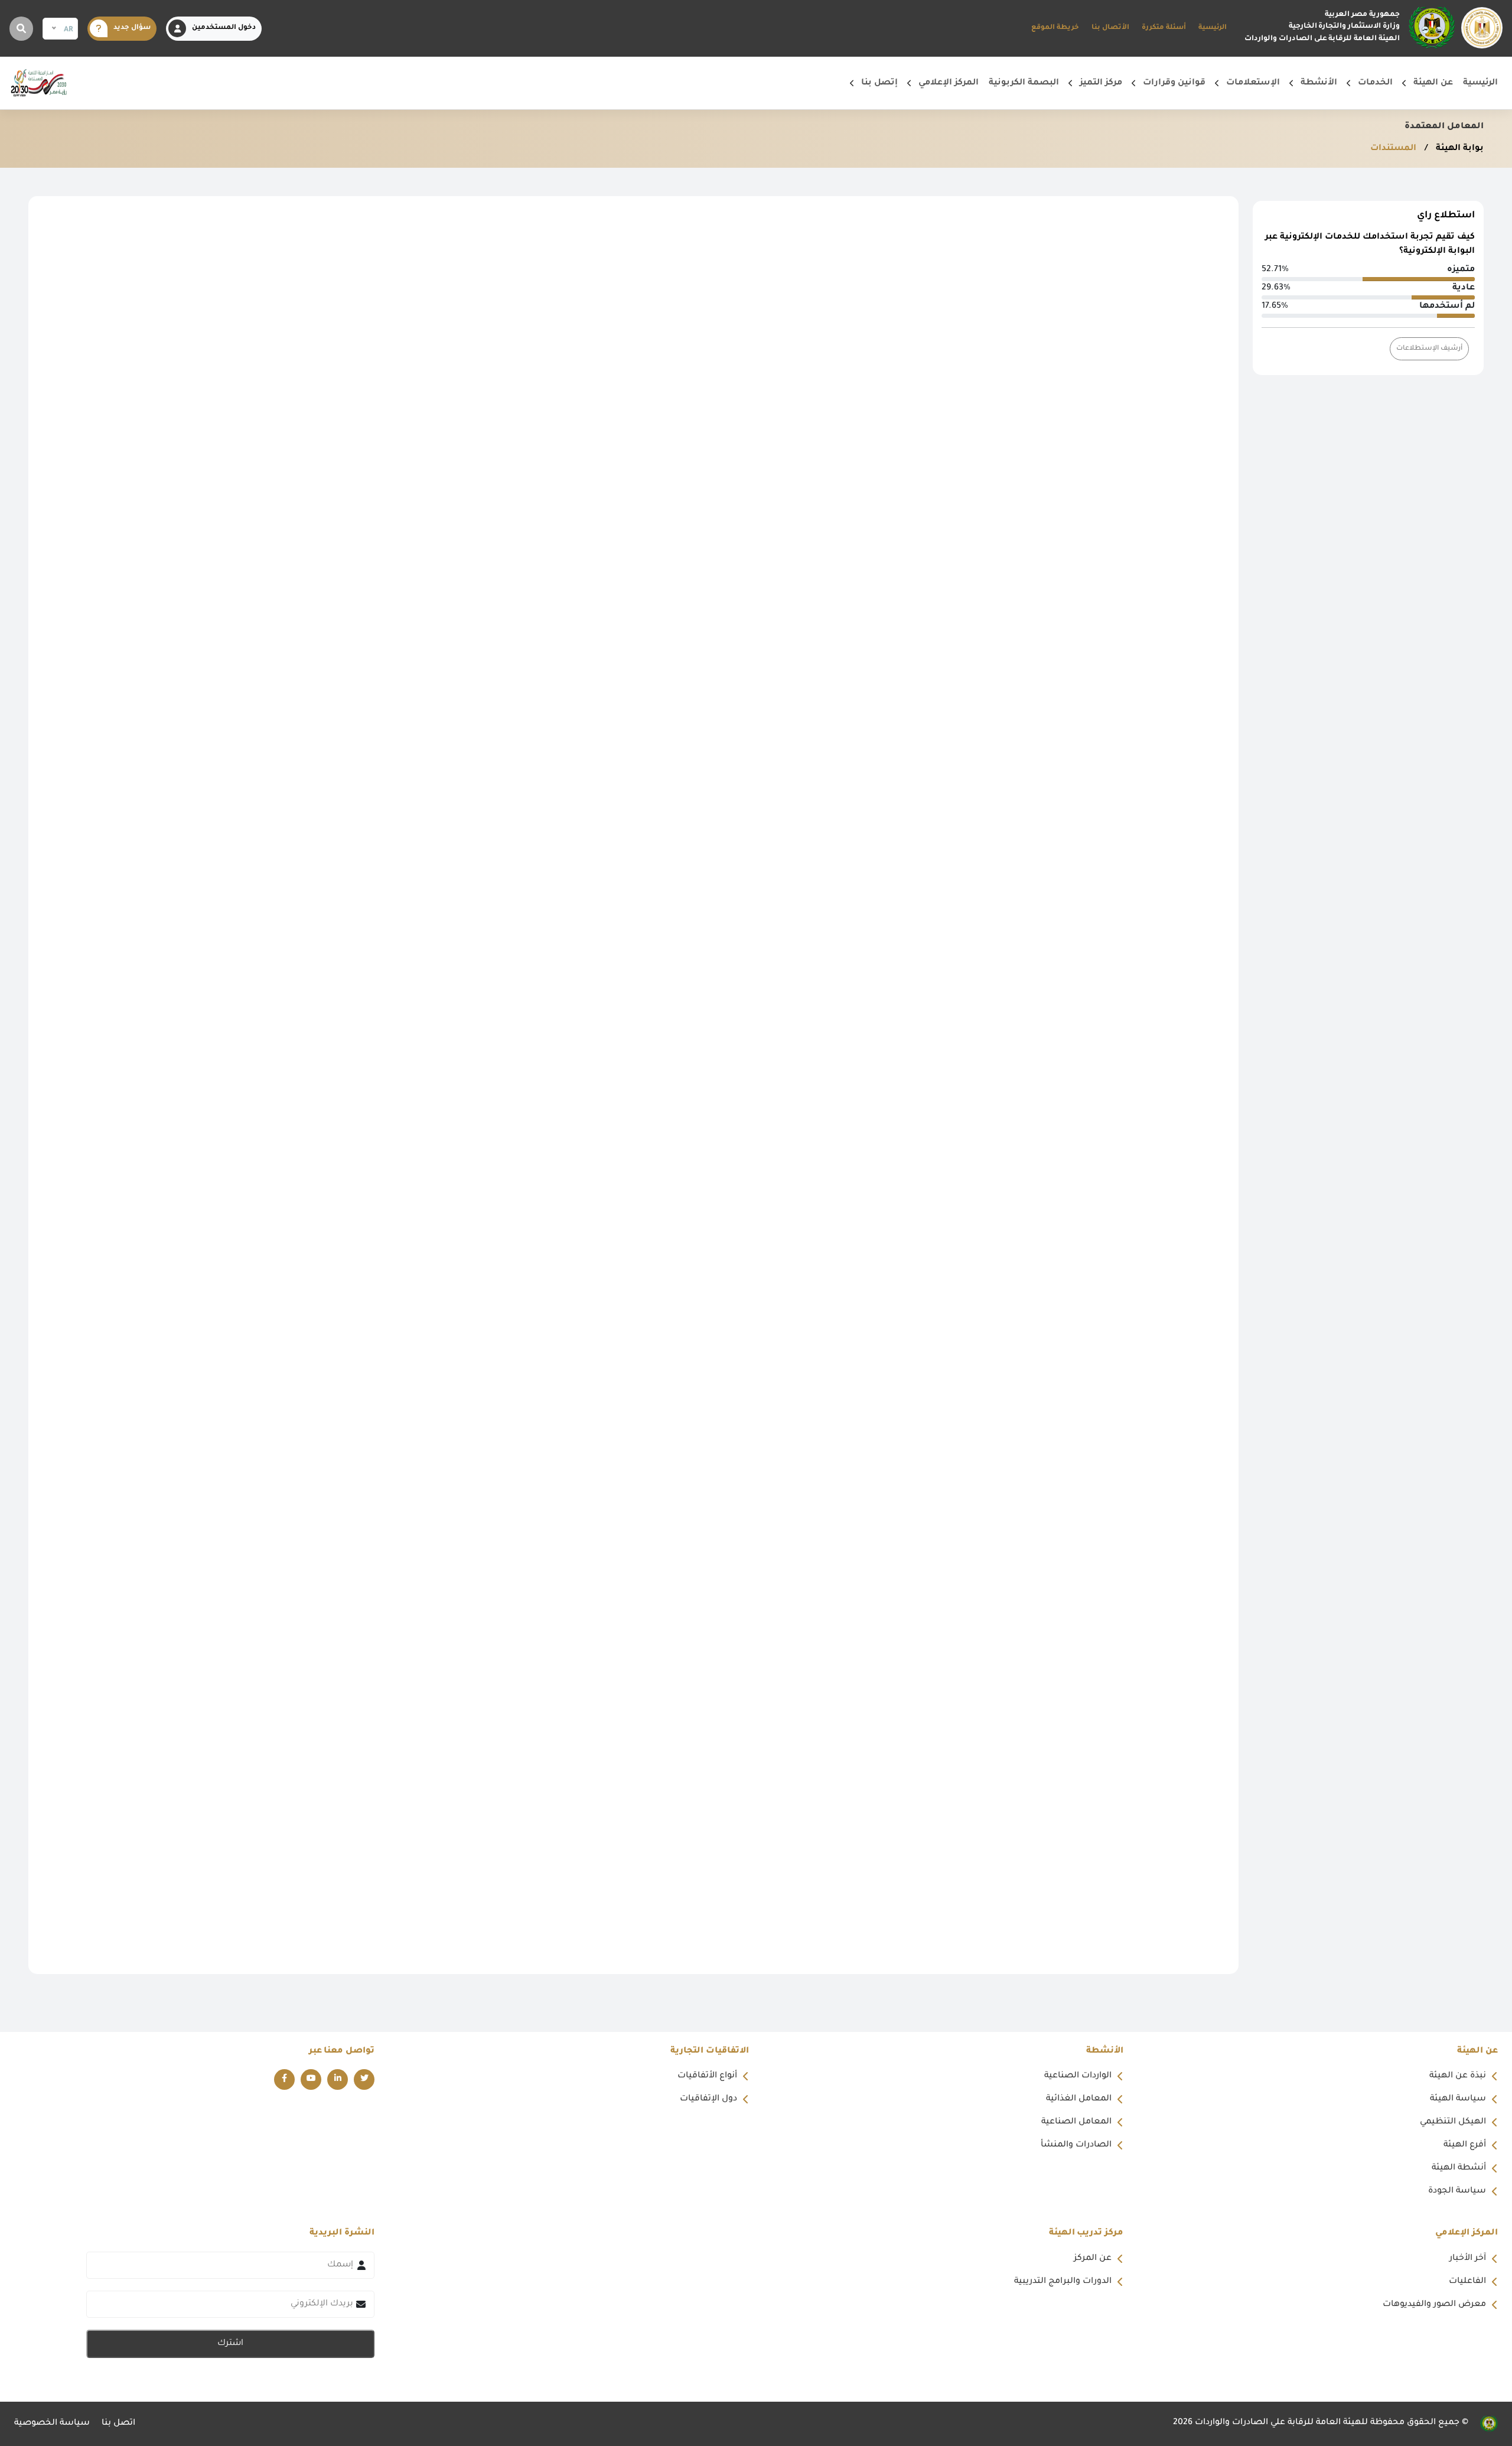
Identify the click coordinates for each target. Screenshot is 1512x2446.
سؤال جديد (132, 28)
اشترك (230, 2344)
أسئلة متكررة (1164, 28)
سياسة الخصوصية (52, 2424)
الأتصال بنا (1110, 28)
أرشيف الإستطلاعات (1429, 349)
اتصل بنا (118, 2424)
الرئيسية (1213, 28)
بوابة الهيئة (1459, 149)
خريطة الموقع (1055, 28)
